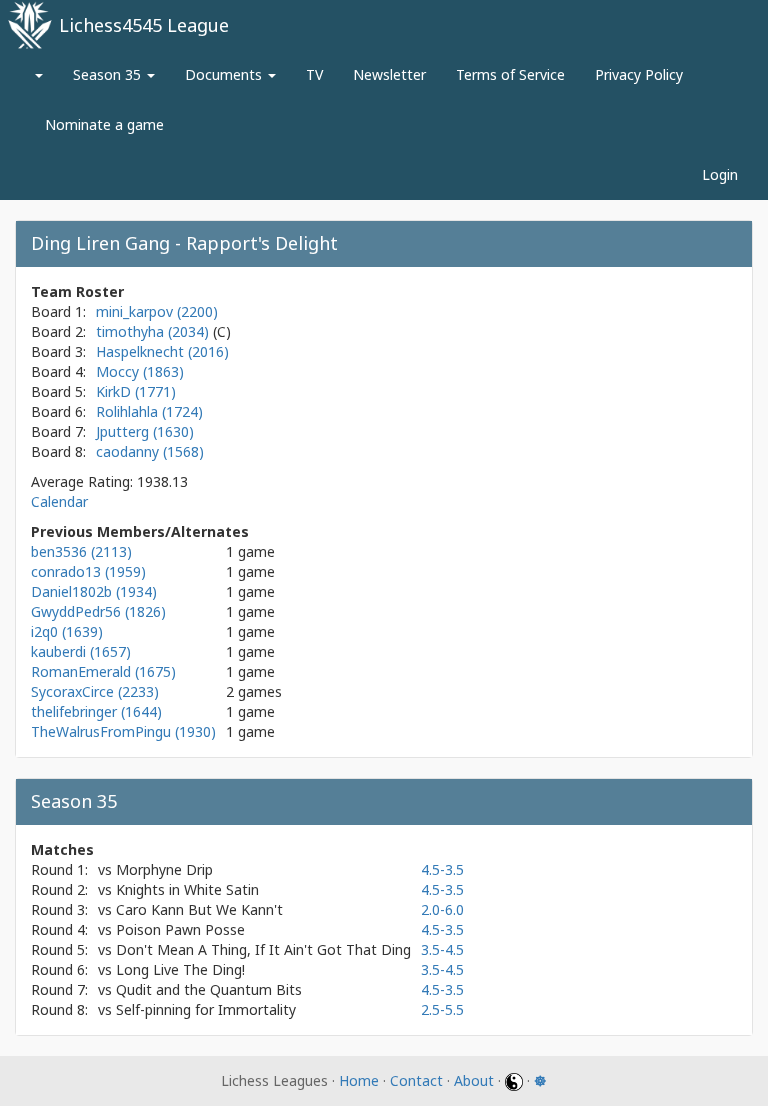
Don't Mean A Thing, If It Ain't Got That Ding (263, 949)
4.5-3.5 (442, 869)
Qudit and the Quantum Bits (209, 989)
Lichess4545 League (144, 25)
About (474, 1080)
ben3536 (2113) (81, 551)
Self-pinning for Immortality (206, 1009)
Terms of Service (510, 74)
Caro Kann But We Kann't (199, 909)
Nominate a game (104, 124)
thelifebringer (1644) (96, 711)
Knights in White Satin (187, 889)
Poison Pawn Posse (180, 929)
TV (314, 74)
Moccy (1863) (140, 371)
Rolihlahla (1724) (149, 411)
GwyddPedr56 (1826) (98, 611)
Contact (416, 1080)
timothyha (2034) (154, 331)
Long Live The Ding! (180, 969)
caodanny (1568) (150, 451)
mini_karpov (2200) (157, 311)
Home (359, 1080)
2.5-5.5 (442, 1009)
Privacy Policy (639, 74)
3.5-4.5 (442, 949)
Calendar (59, 501)
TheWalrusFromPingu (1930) (123, 731)
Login (720, 174)
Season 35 (109, 74)
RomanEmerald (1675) (103, 671)
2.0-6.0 (442, 909)
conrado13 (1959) (88, 571)
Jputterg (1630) (145, 431)
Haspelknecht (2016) (162, 351)
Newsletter (389, 74)
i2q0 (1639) (67, 631)
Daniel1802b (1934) (94, 591)
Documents (225, 74)
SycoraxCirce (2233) (95, 691)
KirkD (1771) (136, 391)
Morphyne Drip (164, 869)
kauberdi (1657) (81, 651)
